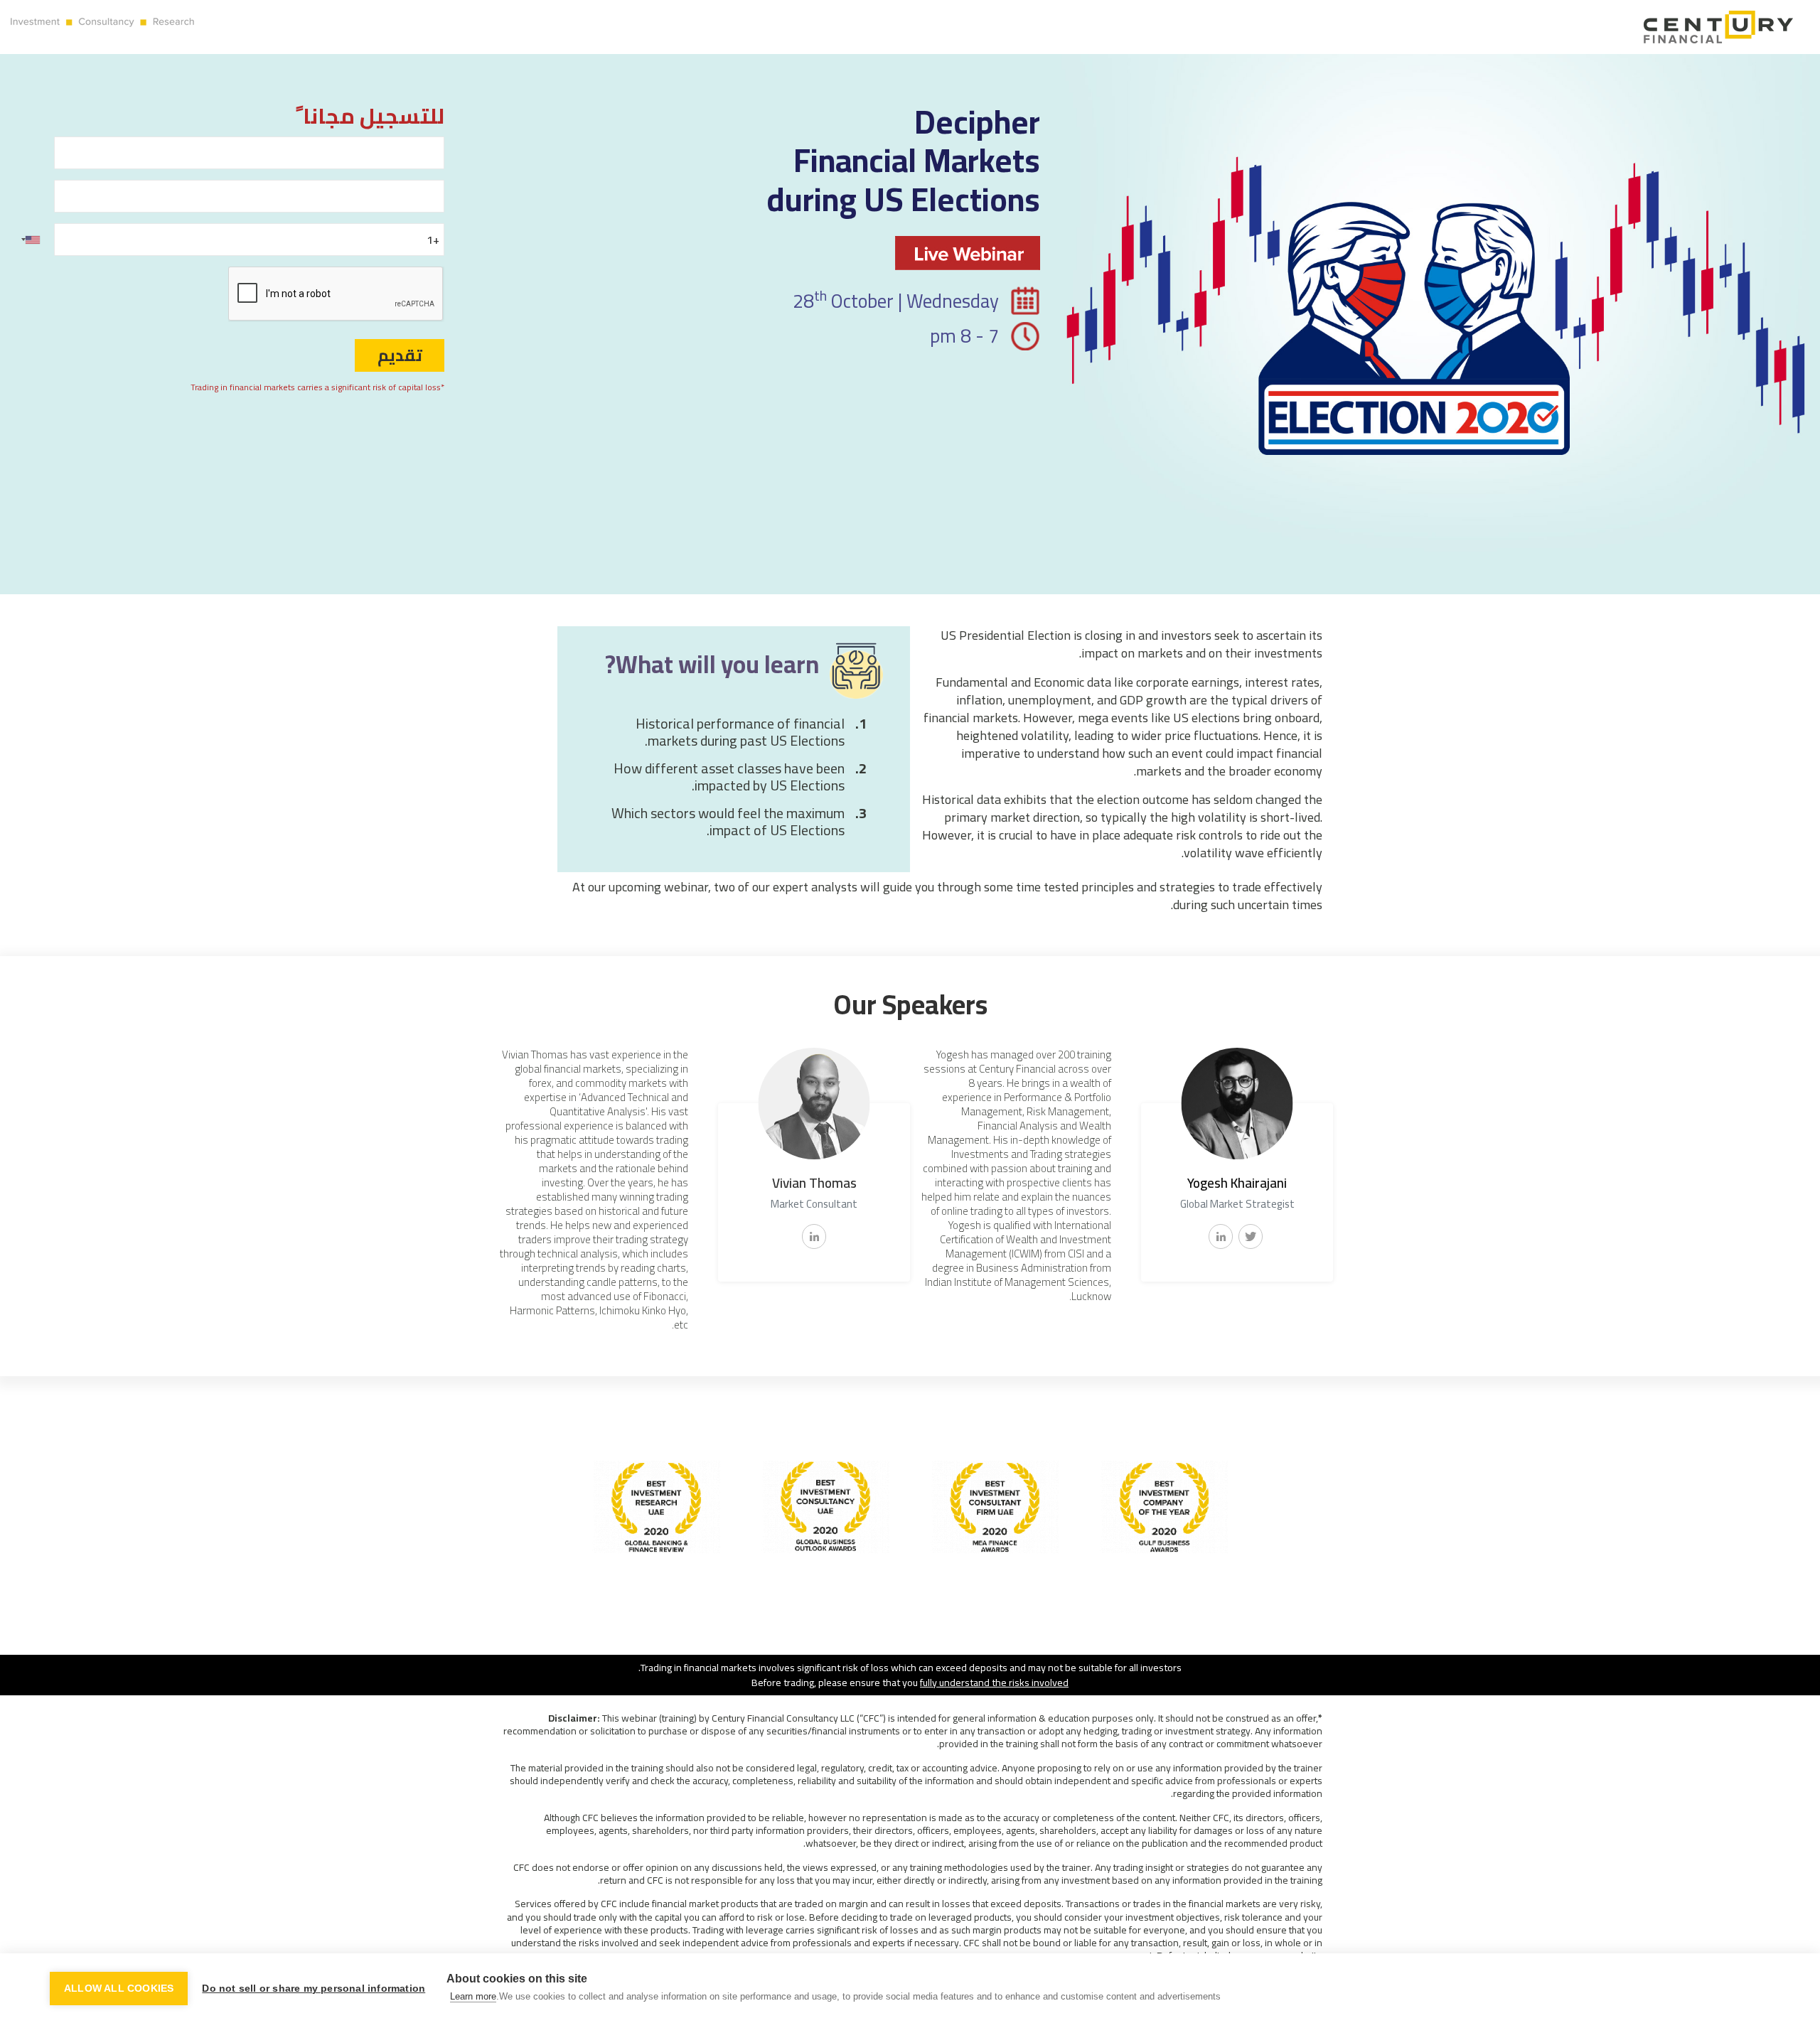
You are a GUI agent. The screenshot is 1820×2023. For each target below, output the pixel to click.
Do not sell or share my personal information (314, 1989)
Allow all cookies (119, 1989)
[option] (1233, 1181)
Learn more (473, 1996)
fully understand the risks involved (994, 1682)
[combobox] (28, 240)
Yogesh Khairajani (1237, 1183)
